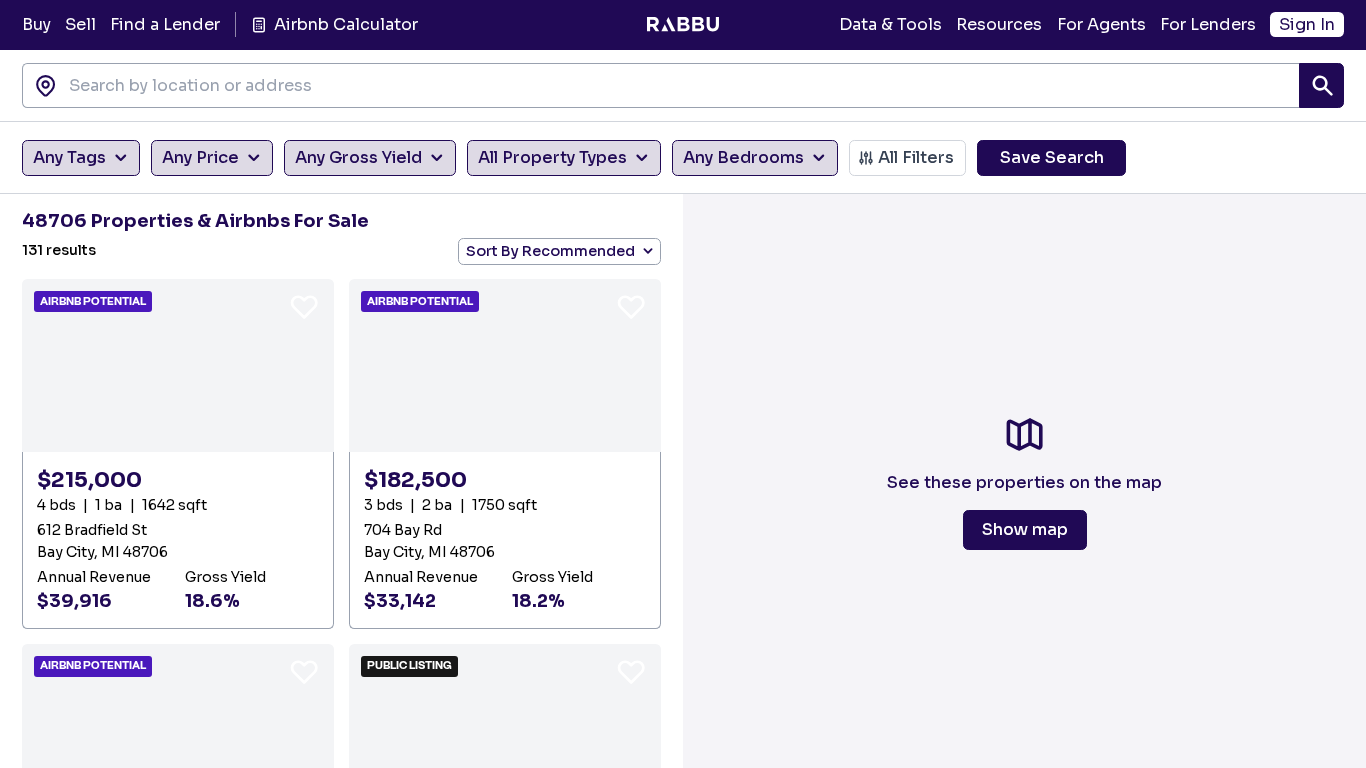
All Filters (916, 157)
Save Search (1052, 157)
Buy (36, 24)
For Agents (1101, 24)
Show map (1025, 529)
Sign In (1307, 24)
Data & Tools (890, 24)
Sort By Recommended (550, 251)
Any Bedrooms (743, 157)
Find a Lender (165, 24)
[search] (1321, 85)
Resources (999, 24)
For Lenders (1208, 24)
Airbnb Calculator (345, 24)
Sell (80, 24)
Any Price (200, 157)
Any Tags (69, 157)
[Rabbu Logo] (682, 25)
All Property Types (552, 157)
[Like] (304, 306)
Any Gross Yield (358, 157)
